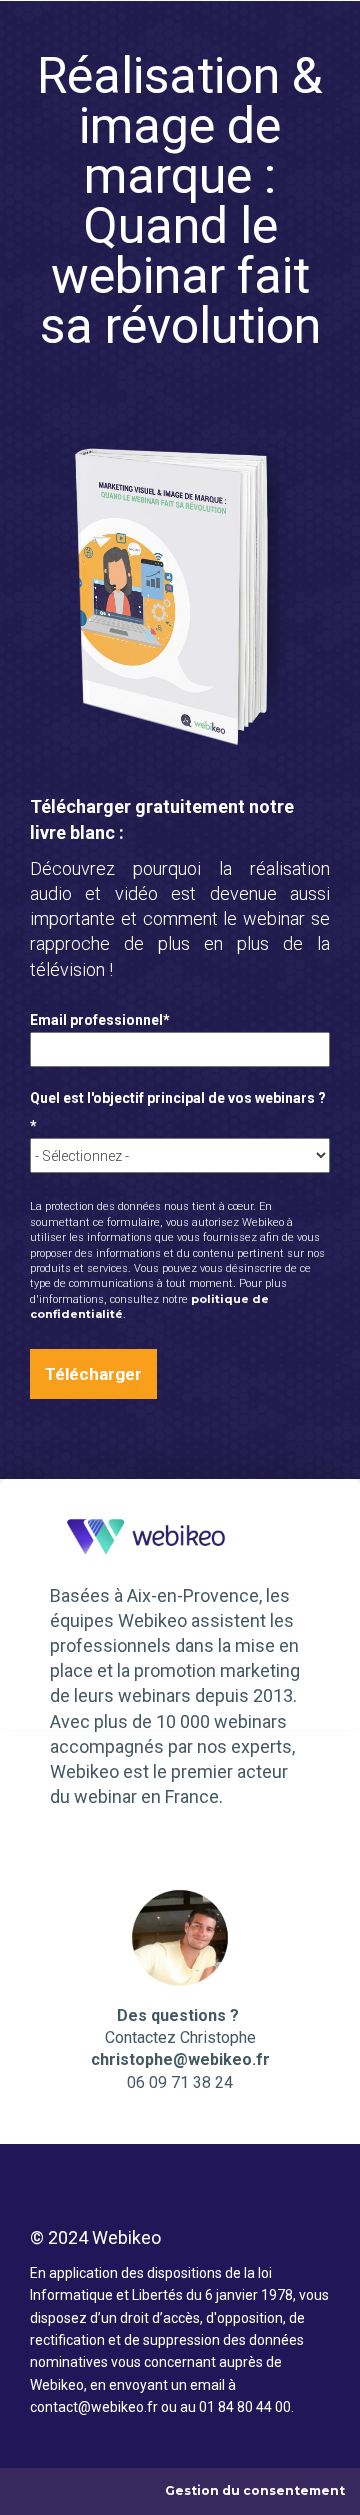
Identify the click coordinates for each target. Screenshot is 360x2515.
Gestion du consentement (255, 2490)
